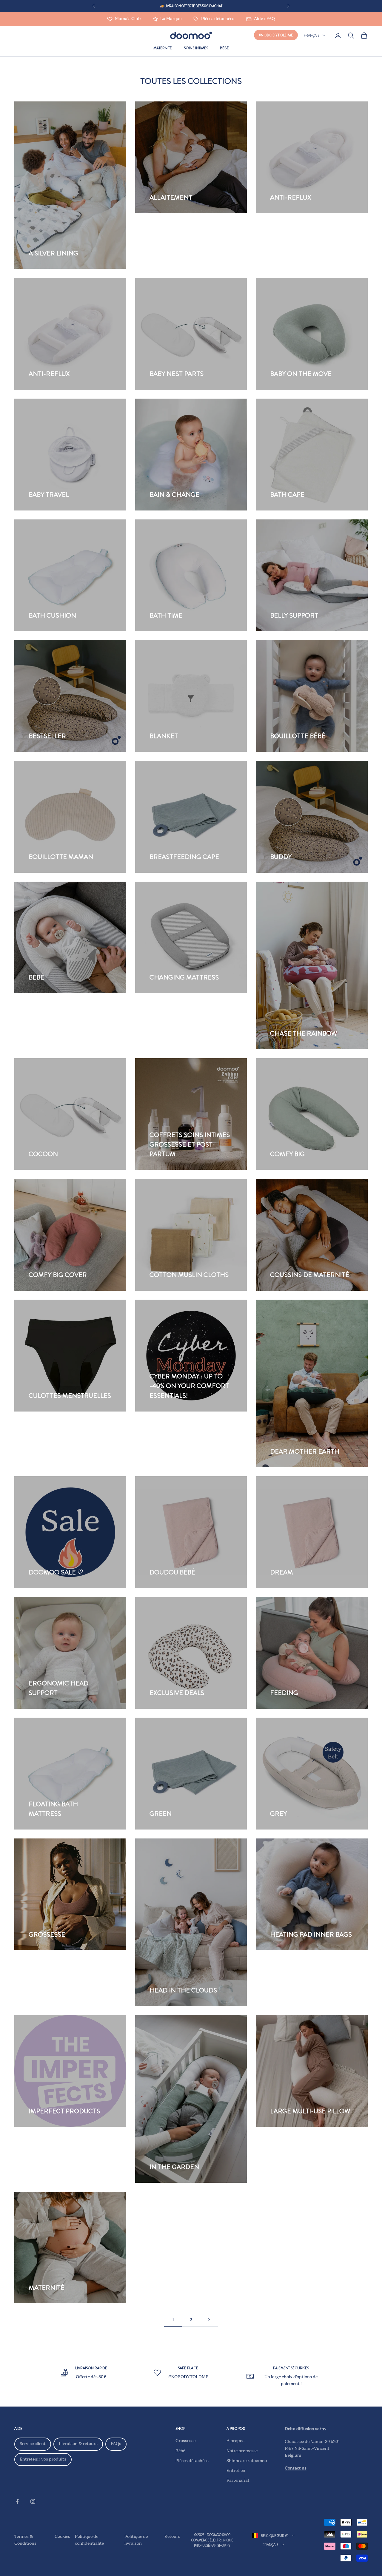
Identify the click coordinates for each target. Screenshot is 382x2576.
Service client (33, 2444)
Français (312, 36)
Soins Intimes (196, 48)
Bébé (224, 48)
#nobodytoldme (276, 35)
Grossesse (185, 2441)
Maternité (163, 48)
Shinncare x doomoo (247, 2461)
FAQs (116, 2444)
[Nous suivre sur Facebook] (17, 2501)
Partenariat (238, 2481)
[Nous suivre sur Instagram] (33, 2501)
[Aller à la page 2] (209, 2320)
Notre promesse (242, 2451)
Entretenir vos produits (43, 2459)
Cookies (62, 2537)
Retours (172, 2537)
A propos (235, 2441)
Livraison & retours (78, 2444)
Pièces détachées (192, 2461)
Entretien (236, 2471)
